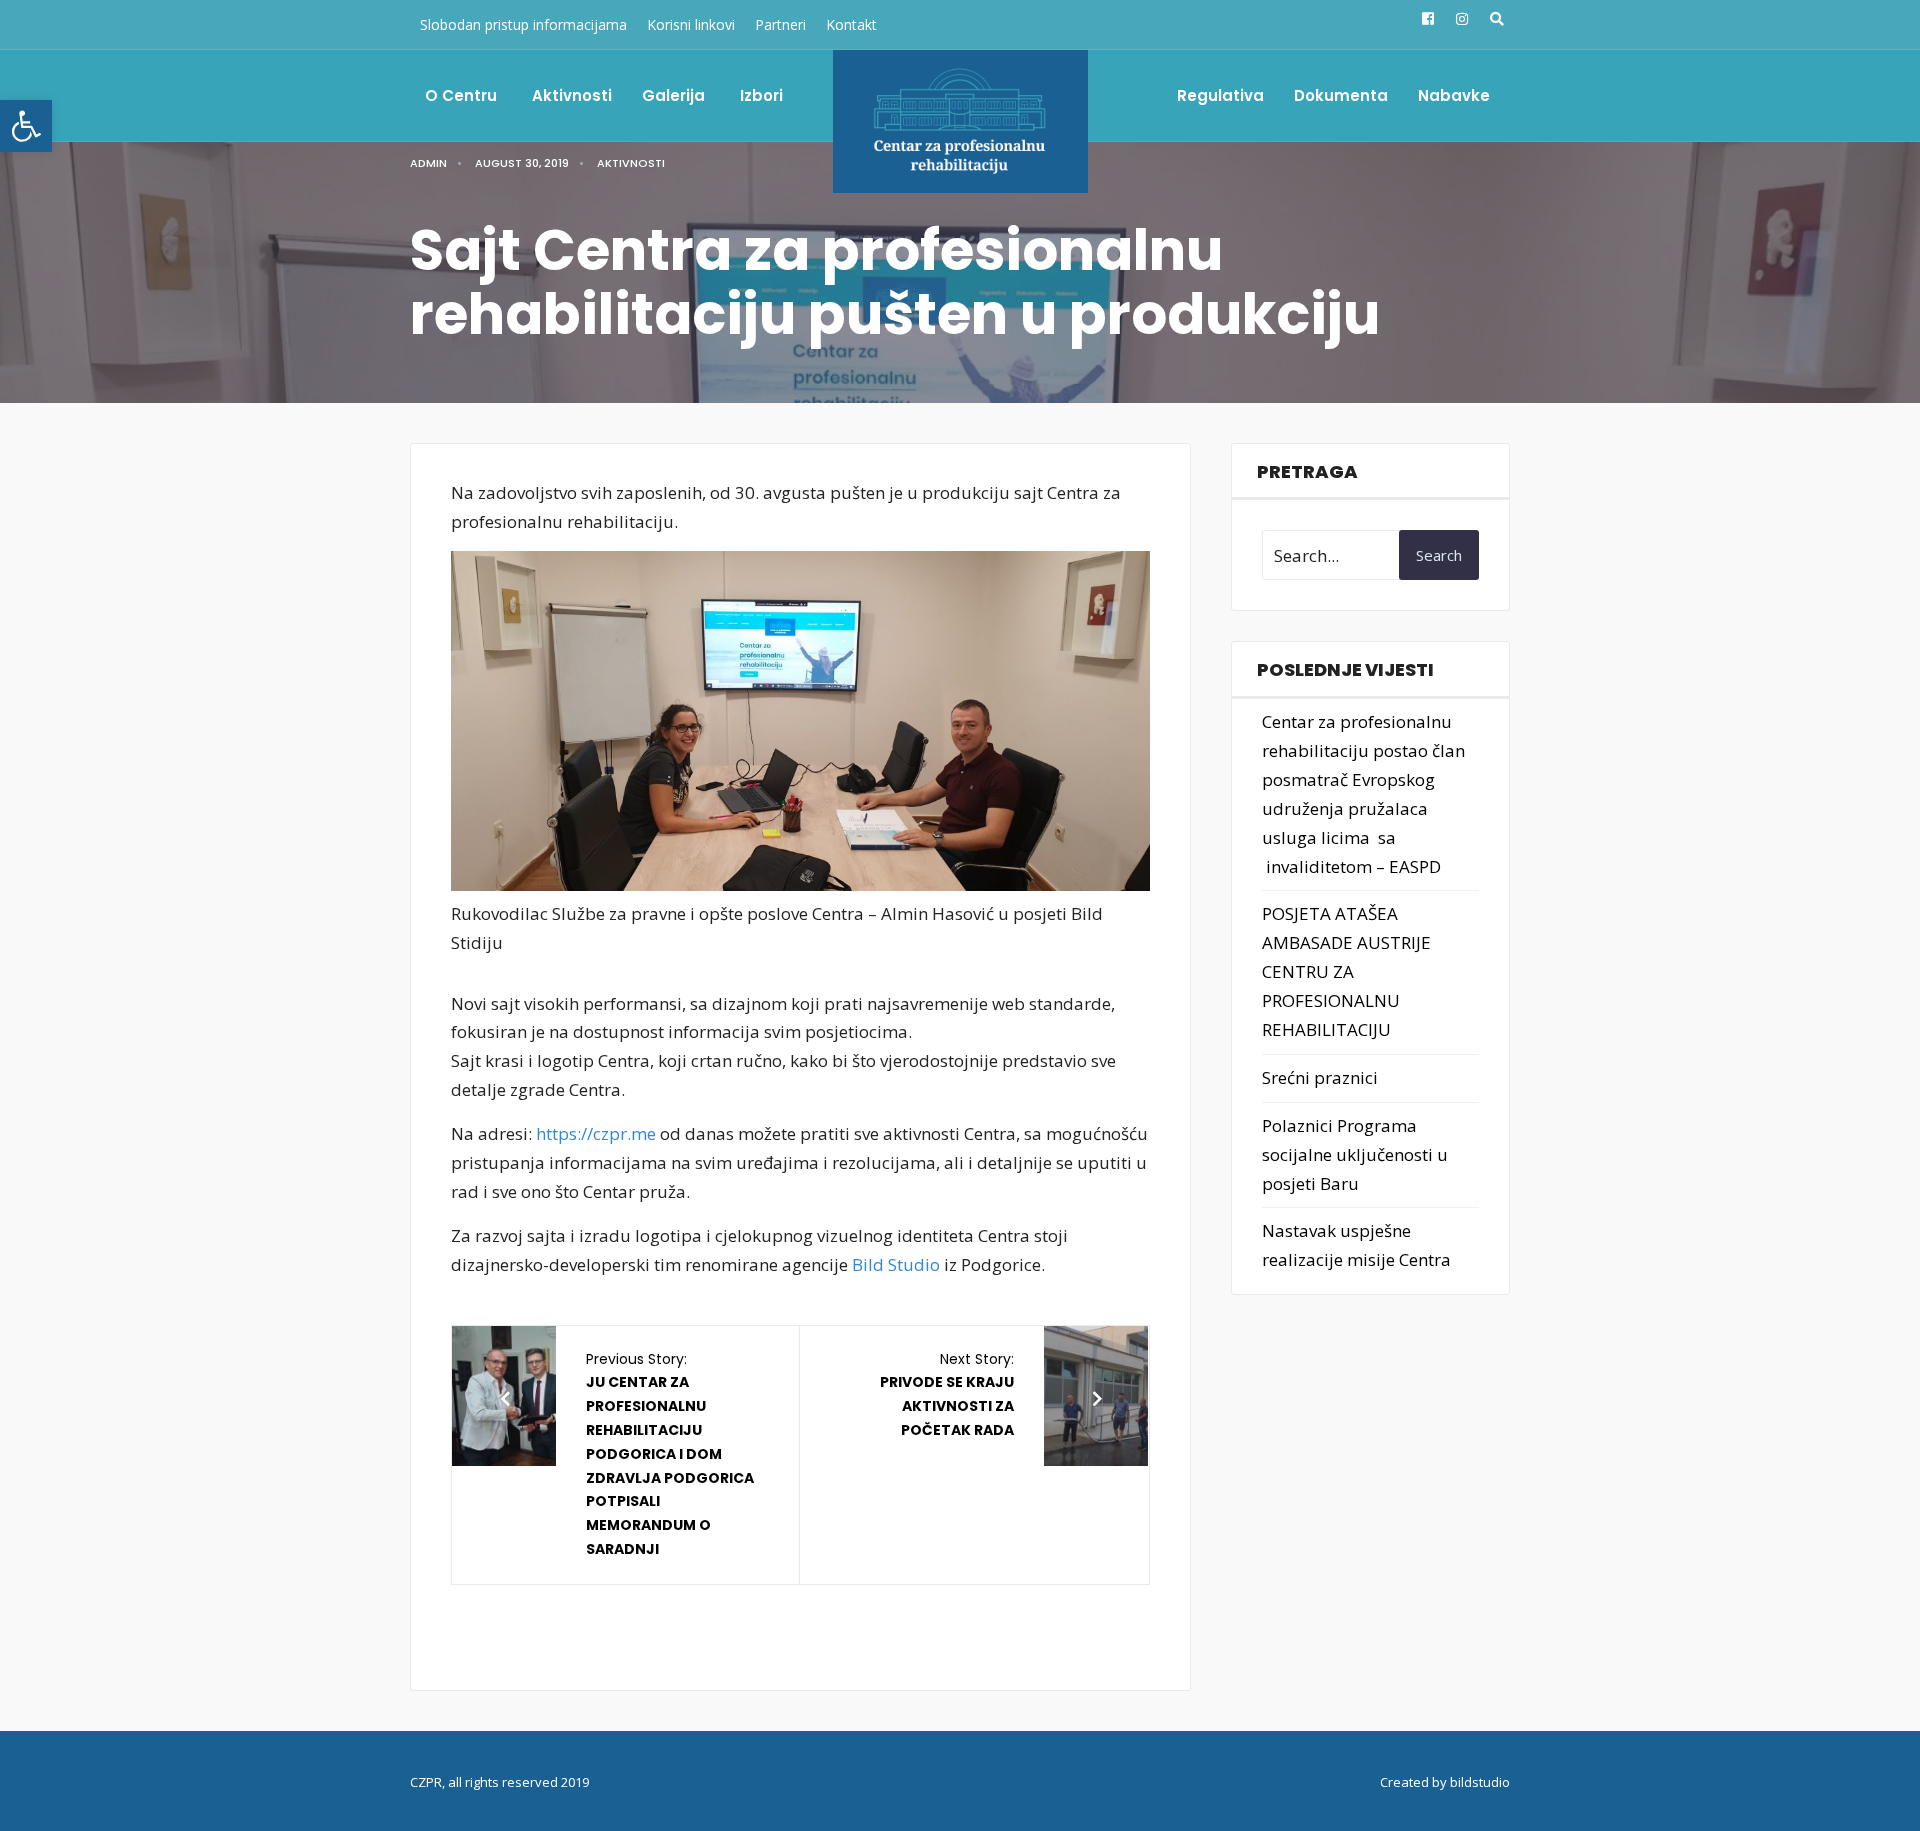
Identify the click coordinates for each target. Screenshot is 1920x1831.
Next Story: (947, 1394)
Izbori (761, 95)
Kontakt (851, 24)
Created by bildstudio (1445, 1782)
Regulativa (1220, 95)
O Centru (461, 95)
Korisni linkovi (691, 24)
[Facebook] (1426, 20)
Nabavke (1454, 95)
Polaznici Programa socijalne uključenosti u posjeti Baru (1355, 1154)
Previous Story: (670, 1454)
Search (1439, 555)
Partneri (780, 24)
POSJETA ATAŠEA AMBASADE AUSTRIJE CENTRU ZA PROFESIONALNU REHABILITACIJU (1346, 971)
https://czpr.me (596, 1133)
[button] (26, 126)
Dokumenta (1341, 95)
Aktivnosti (572, 95)
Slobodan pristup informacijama (523, 24)
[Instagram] (1460, 20)
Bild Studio (896, 1264)
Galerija (673, 95)
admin (428, 163)
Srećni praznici (1320, 1077)
